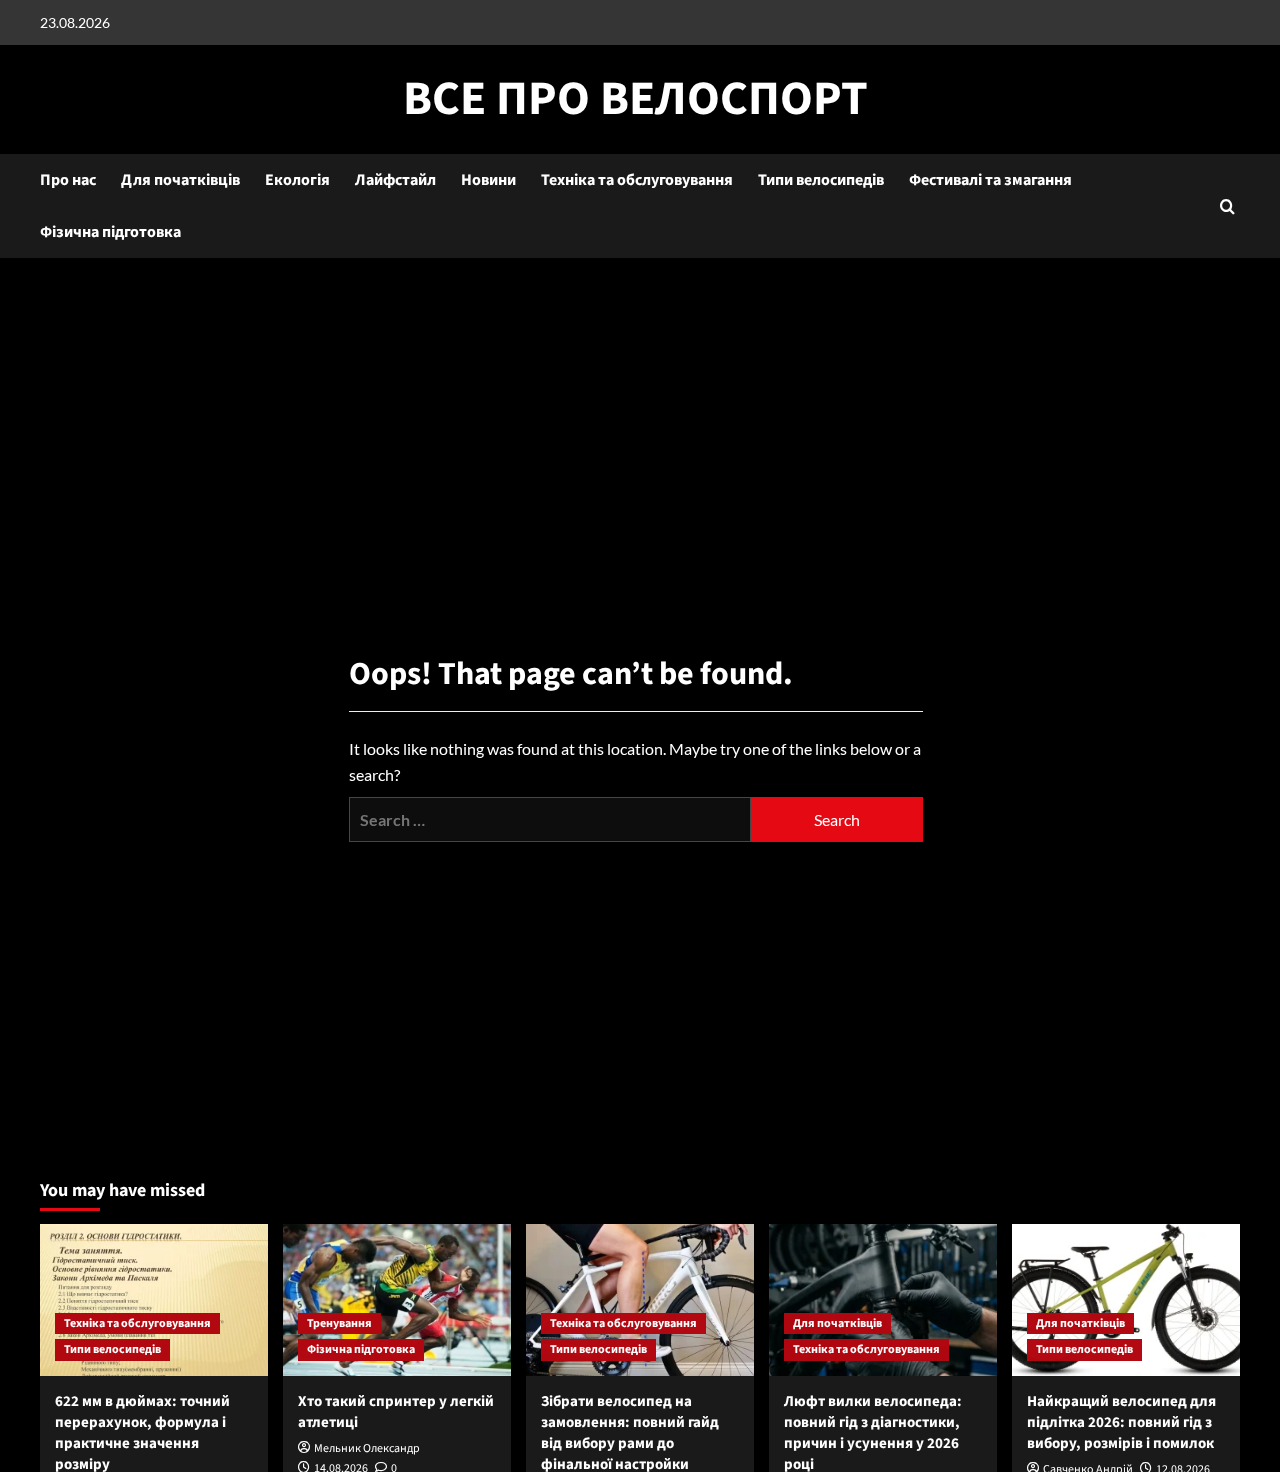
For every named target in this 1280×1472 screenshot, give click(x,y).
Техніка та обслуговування (637, 180)
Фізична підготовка (110, 232)
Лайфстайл (395, 180)
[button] (1227, 206)
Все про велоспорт (635, 99)
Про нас (68, 180)
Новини (488, 180)
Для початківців (180, 180)
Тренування (339, 1323)
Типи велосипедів (821, 180)
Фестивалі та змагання (990, 180)
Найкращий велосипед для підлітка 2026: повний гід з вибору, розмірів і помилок (1121, 1422)
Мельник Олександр (367, 1448)
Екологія (297, 180)
